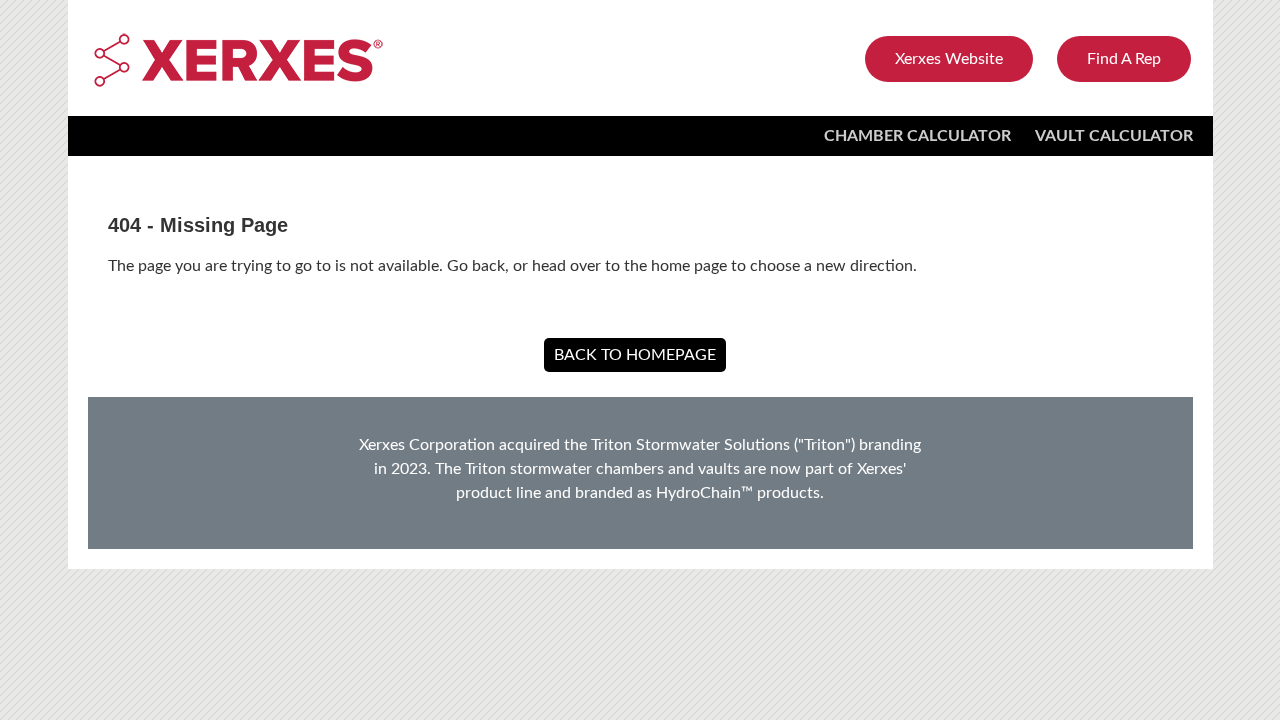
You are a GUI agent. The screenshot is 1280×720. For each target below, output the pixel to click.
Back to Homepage (635, 355)
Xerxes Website (949, 59)
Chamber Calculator (917, 136)
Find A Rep (1124, 59)
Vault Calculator (1114, 136)
